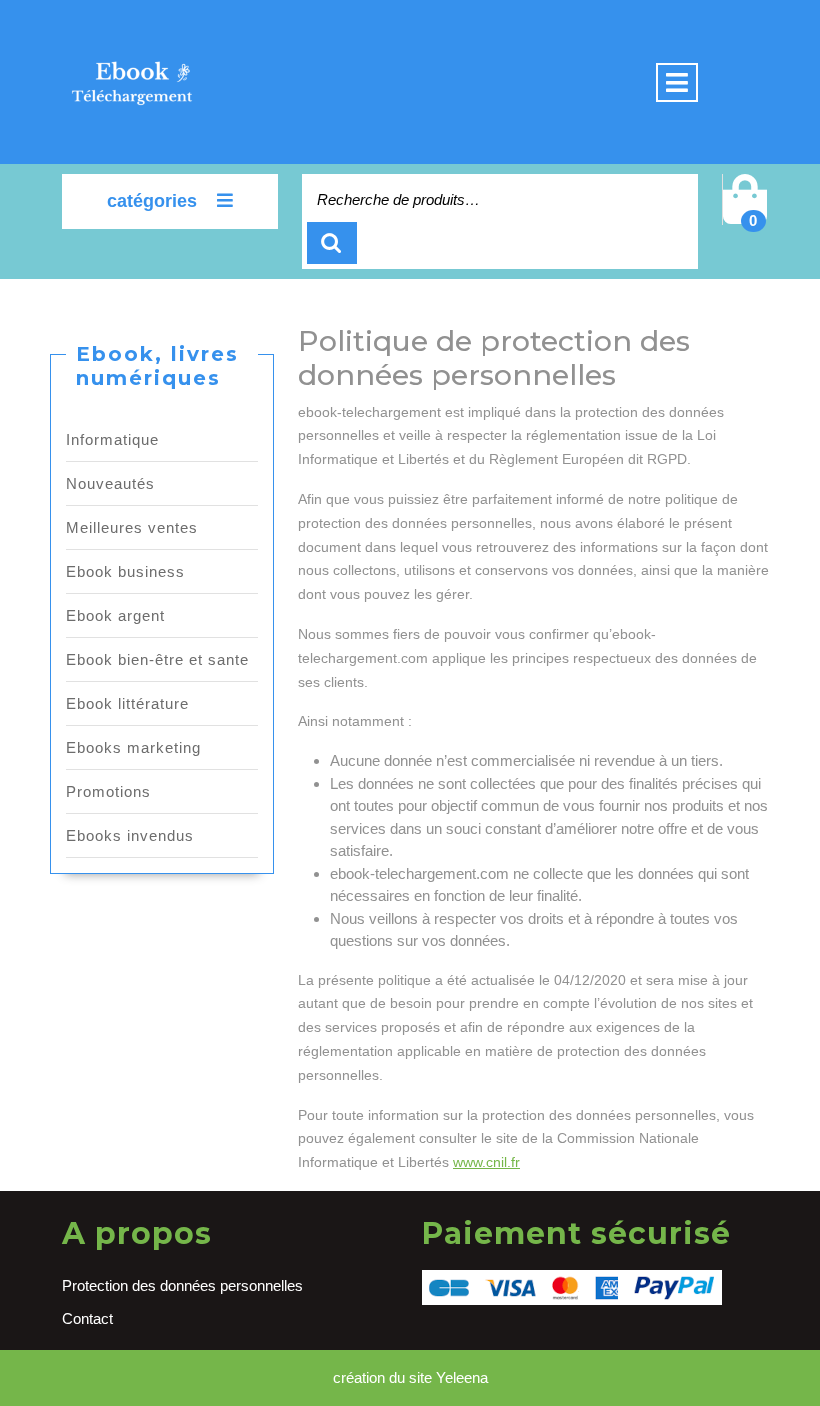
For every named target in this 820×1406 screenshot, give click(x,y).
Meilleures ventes (132, 527)
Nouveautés (110, 483)
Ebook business (125, 571)
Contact (87, 1318)
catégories (152, 201)
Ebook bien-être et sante (157, 659)
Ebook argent (115, 615)
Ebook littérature (127, 703)
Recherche (332, 243)
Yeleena (462, 1377)
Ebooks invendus (130, 835)
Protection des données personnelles (182, 1285)
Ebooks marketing (133, 747)
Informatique (112, 439)
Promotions (108, 791)
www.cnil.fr (486, 1162)
